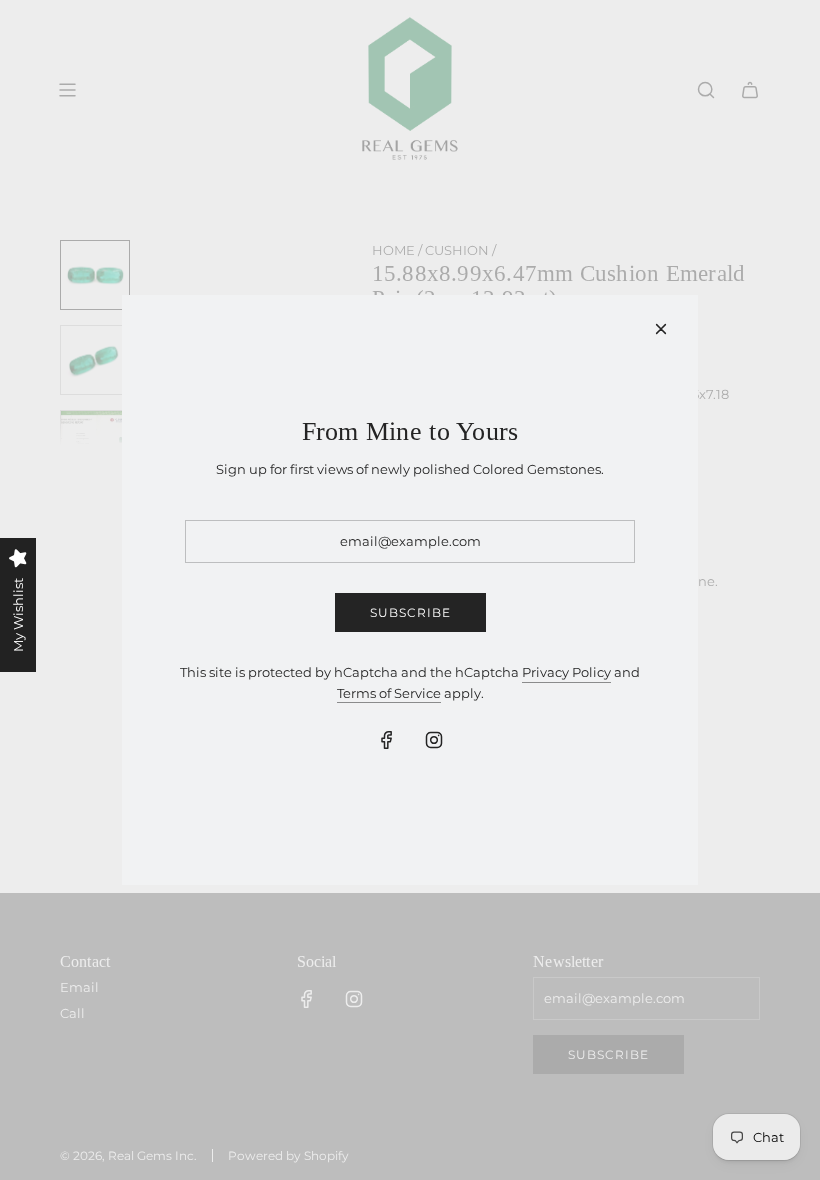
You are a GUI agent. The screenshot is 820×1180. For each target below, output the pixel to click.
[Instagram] (434, 740)
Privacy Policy (566, 672)
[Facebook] (387, 740)
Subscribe (410, 612)
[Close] (661, 329)
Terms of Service (389, 693)
